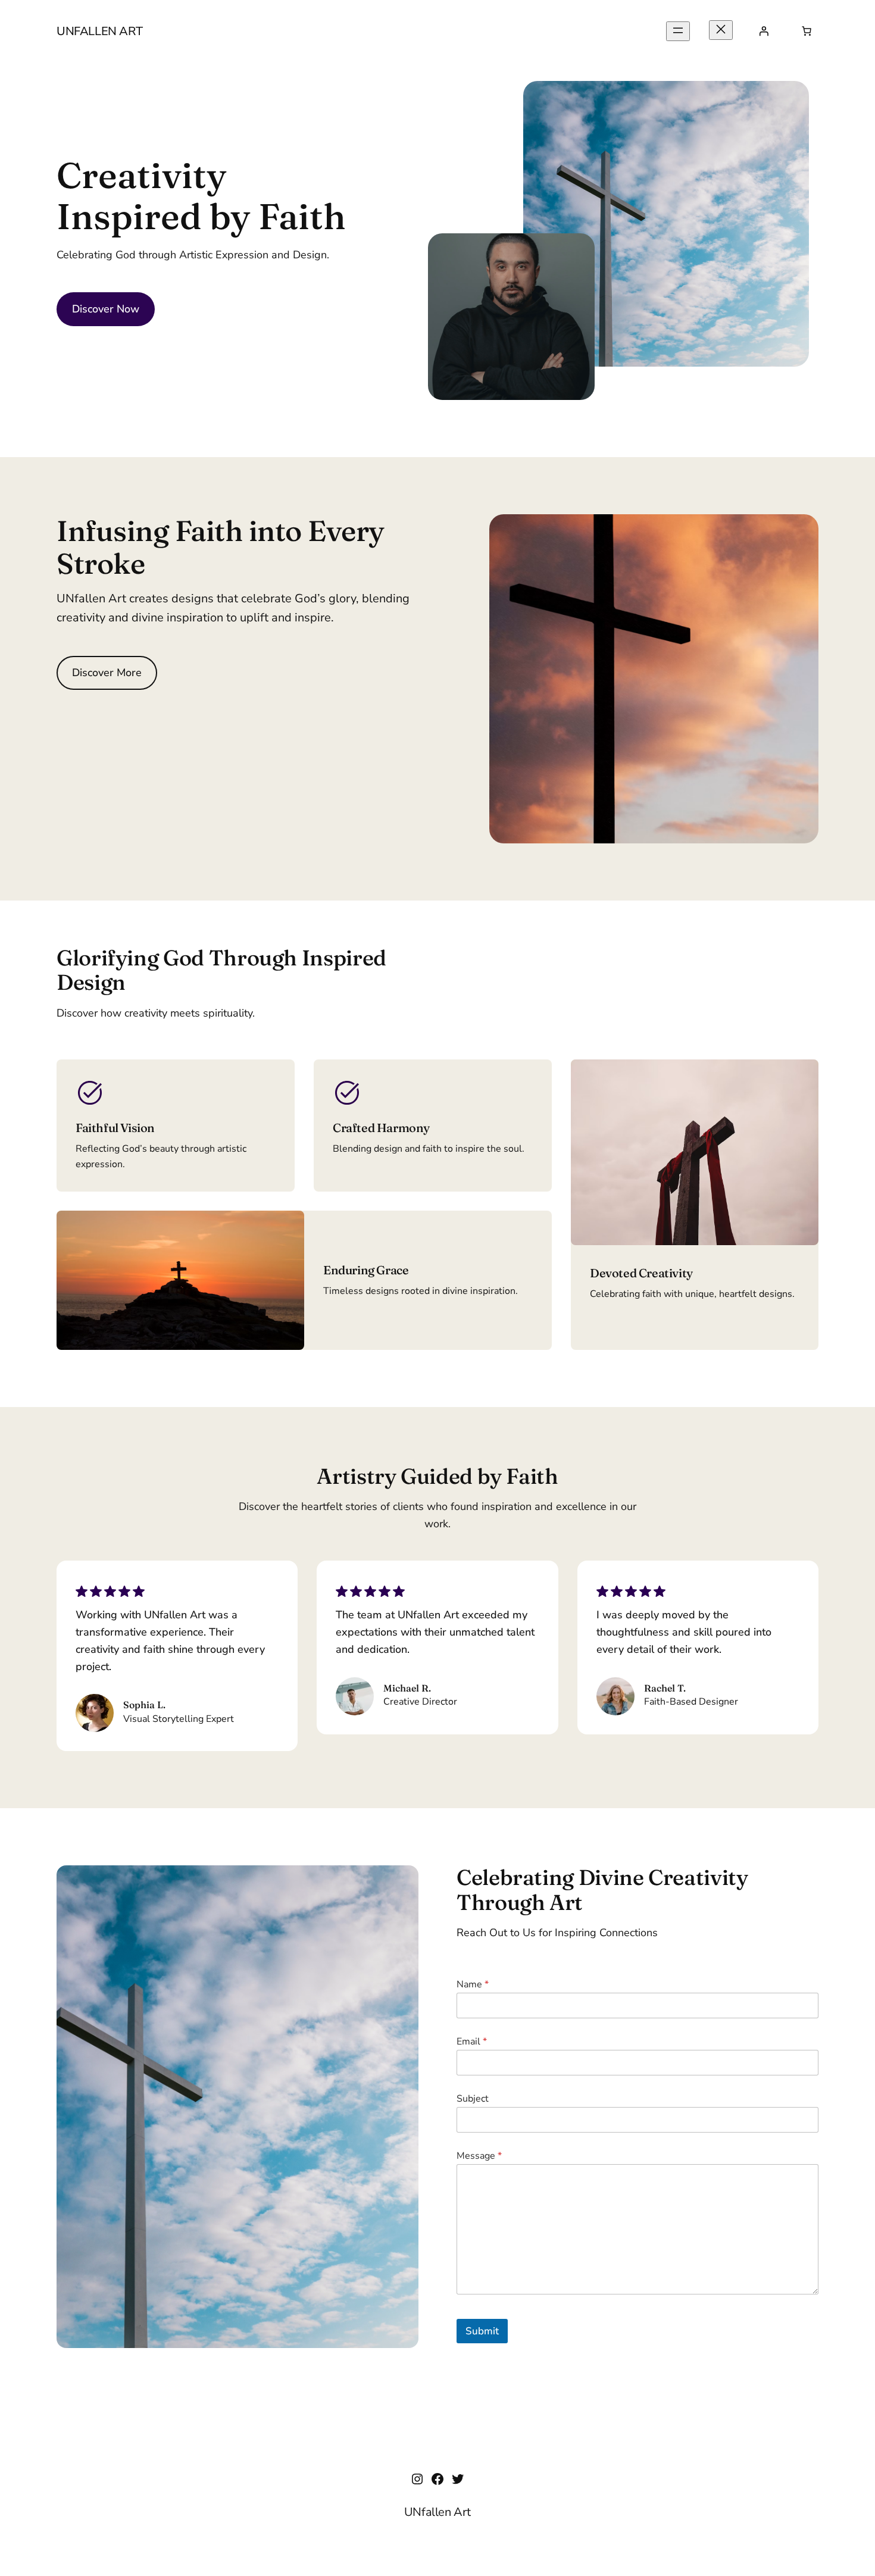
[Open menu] (678, 31)
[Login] (764, 31)
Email (472, 2042)
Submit (482, 2331)
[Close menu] (721, 30)
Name (473, 1985)
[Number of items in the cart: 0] (807, 31)
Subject (473, 2099)
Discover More (107, 673)
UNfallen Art (99, 31)
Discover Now (106, 309)
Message (479, 2156)
